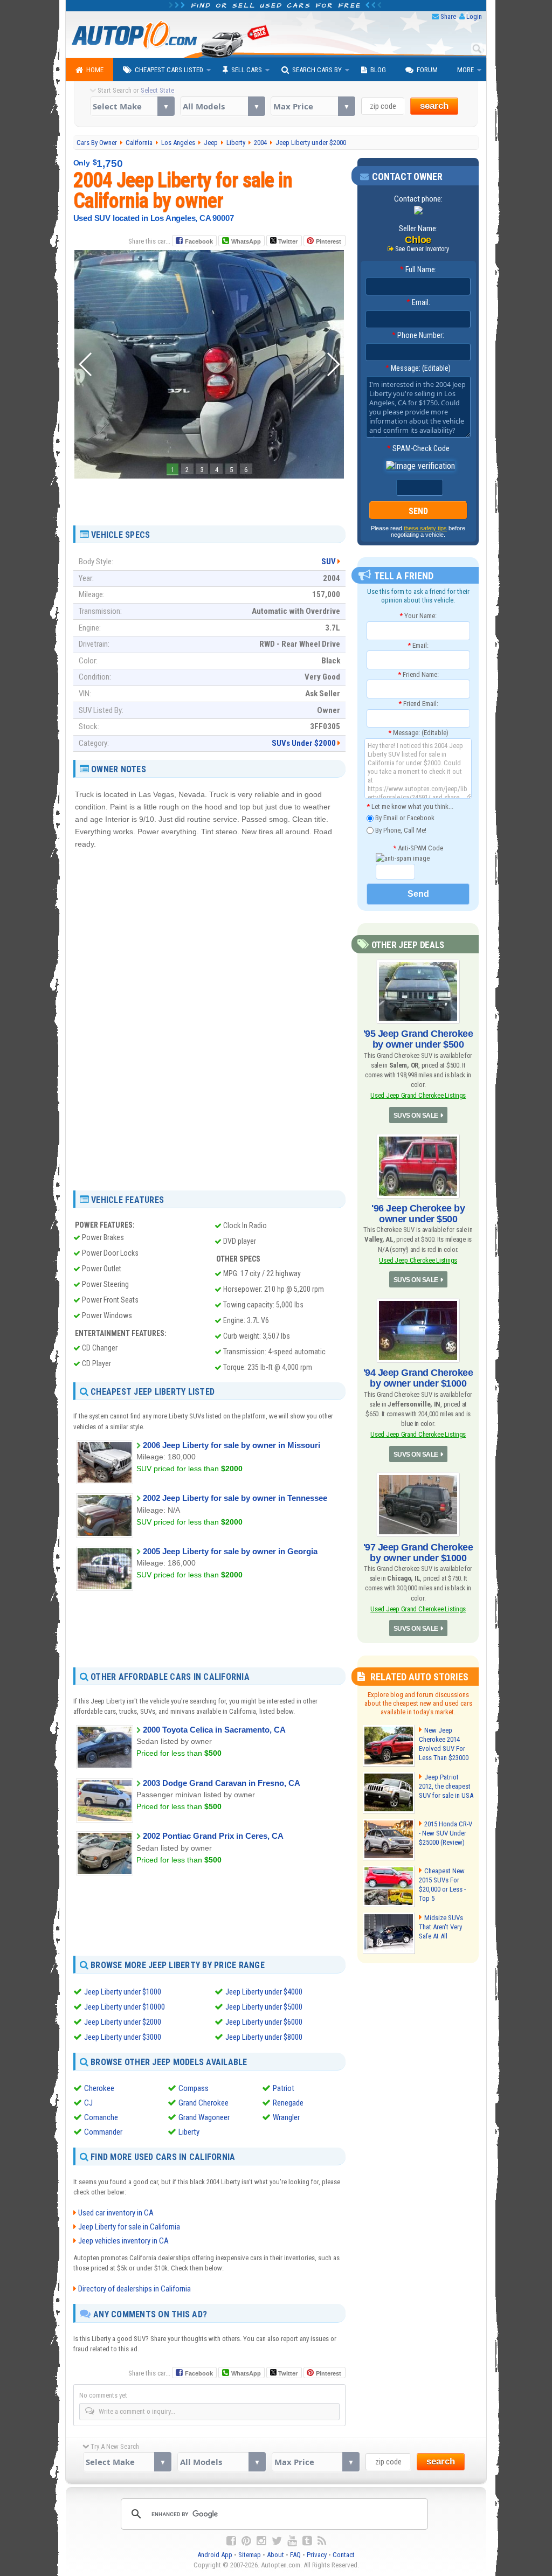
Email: (418, 302)
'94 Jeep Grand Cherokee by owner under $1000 (418, 1378)
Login (474, 16)
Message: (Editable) (418, 368)
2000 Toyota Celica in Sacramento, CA (214, 1730)
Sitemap (250, 2555)
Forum (427, 70)
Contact (344, 2555)
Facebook (199, 241)
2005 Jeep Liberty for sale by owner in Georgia (230, 1551)
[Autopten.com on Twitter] (277, 2541)
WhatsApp (246, 241)
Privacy (317, 2555)
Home (95, 70)
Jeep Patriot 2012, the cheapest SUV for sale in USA (446, 1786)
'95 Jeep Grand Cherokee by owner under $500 (418, 1039)
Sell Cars (247, 70)
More (465, 70)
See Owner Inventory (422, 249)
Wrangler (286, 2117)
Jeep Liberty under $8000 (264, 2037)
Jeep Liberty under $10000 (125, 2007)
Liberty (189, 2132)
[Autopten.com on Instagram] (261, 2541)
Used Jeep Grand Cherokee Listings (418, 1095)
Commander (103, 2132)
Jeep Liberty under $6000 (264, 2022)
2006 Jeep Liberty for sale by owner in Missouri (232, 1445)
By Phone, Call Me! (400, 830)
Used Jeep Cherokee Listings (418, 1260)
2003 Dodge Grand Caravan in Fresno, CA (222, 1783)
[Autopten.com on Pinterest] (246, 2541)
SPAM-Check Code (418, 448)
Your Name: (418, 616)
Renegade (288, 2103)
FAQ (295, 2555)
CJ (88, 2103)
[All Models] (222, 106)
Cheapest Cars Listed (169, 70)
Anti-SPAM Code (418, 848)
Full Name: (418, 269)
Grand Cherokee (203, 2103)
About (275, 2555)
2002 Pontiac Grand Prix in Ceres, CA (213, 1836)
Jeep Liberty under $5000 (264, 2007)
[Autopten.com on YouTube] (292, 2541)
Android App (215, 2555)
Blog (378, 70)
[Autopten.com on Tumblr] (307, 2541)
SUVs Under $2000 (304, 743)
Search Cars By (317, 70)
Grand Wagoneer (204, 2117)
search (434, 106)
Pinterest (329, 241)
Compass (194, 2088)
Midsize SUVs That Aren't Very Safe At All (441, 1927)
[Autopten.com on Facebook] (231, 2541)
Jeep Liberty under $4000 (264, 1992)
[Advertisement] (209, 498)
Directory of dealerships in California (134, 2289)
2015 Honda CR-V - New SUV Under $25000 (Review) (446, 1833)
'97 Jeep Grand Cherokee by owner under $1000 (418, 1553)
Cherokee (99, 2088)
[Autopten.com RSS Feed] (322, 2541)
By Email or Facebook (404, 818)
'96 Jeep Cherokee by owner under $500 (418, 1214)
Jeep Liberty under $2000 (123, 2022)
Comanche (101, 2117)
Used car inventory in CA (116, 2213)
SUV (329, 562)
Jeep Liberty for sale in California (129, 2227)
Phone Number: (418, 335)
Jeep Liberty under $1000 (123, 1992)
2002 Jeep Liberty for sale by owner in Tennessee (235, 1498)
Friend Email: (418, 704)
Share (448, 16)
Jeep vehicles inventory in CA (123, 2241)
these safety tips (425, 528)
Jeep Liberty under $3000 (123, 2037)
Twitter (287, 241)
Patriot (284, 2088)
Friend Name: (418, 674)
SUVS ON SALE (416, 1116)
